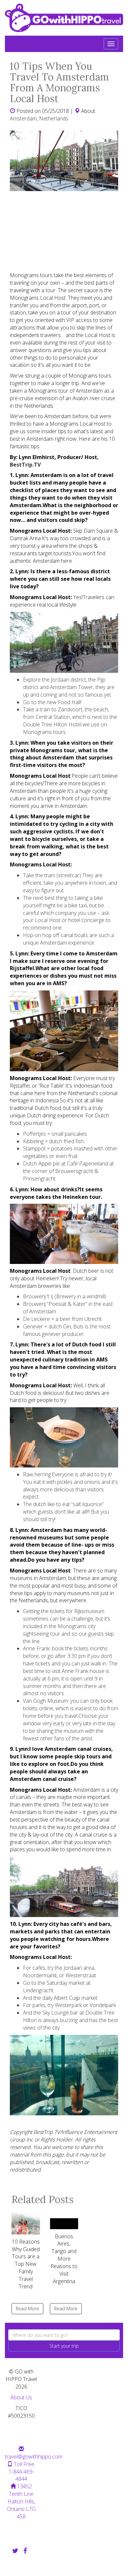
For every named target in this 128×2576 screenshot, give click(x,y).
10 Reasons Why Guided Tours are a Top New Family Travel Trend (26, 2264)
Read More (27, 2309)
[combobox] (64, 2335)
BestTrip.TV (25, 465)
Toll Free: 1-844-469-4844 (22, 2472)
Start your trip (64, 2346)
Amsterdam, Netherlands (39, 118)
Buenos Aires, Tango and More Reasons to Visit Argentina (64, 2259)
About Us (21, 2397)
